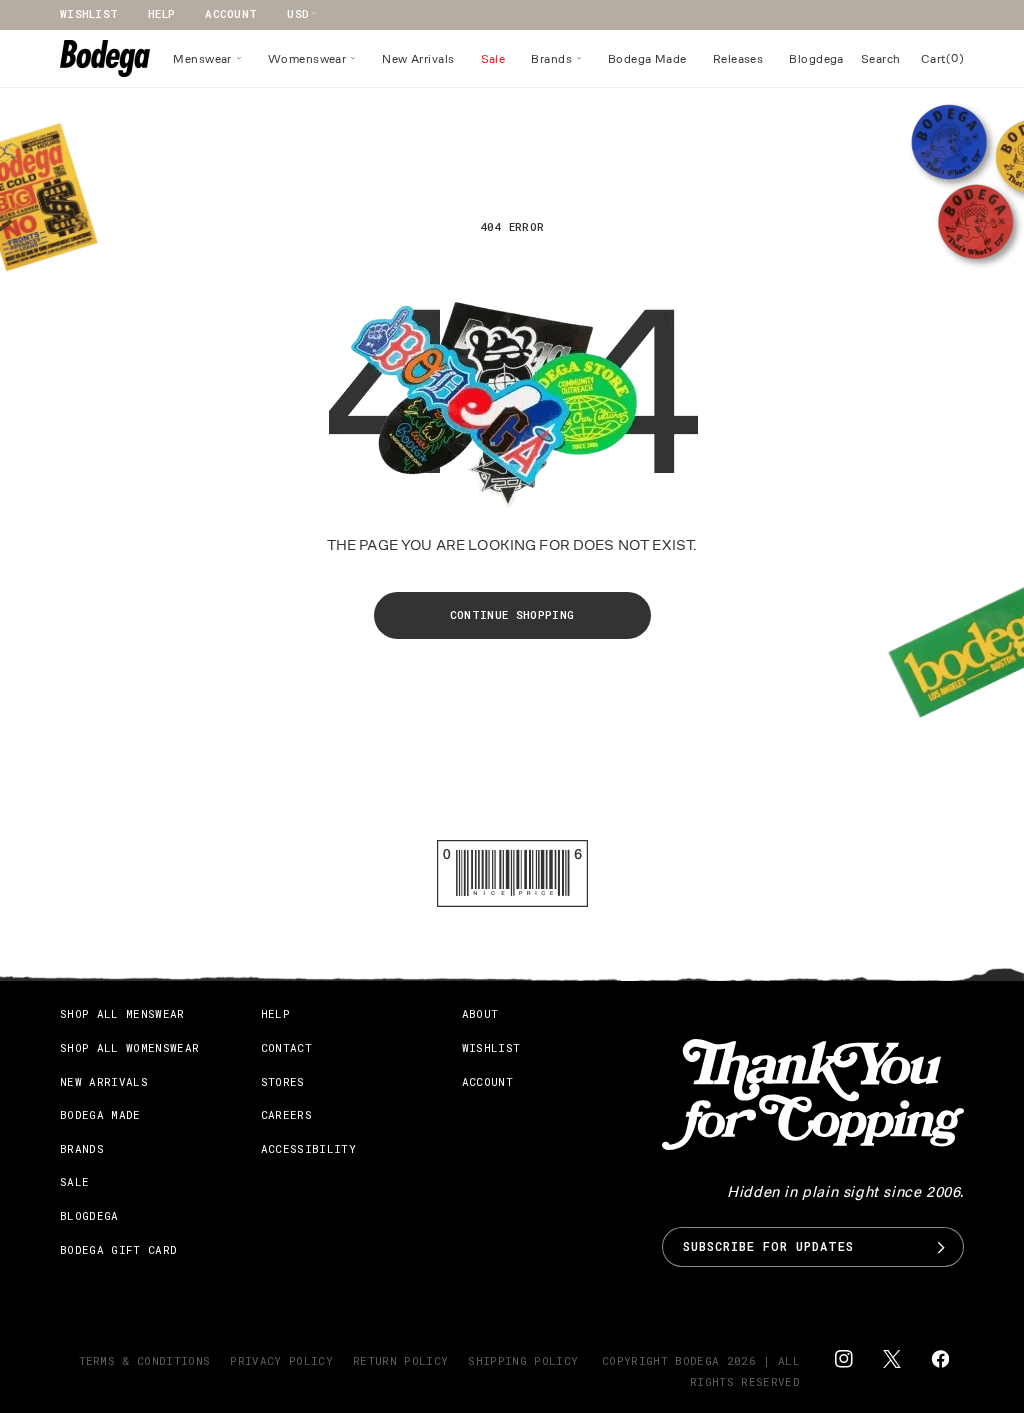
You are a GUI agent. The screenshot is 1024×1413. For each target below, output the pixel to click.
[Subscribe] (941, 1247)
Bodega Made (100, 1114)
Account (231, 13)
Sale (74, 1181)
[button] (207, 59)
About (480, 1013)
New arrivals (104, 1081)
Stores (283, 1081)
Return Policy (400, 1360)
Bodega (697, 1360)
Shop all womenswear (129, 1047)
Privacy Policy (281, 1360)
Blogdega (89, 1215)
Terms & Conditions (145, 1360)
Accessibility (308, 1148)
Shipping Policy (523, 1360)
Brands (82, 1148)
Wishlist (89, 13)
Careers (286, 1114)
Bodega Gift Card (118, 1249)
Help (161, 13)
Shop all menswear (122, 1013)
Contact (286, 1047)
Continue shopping (512, 614)
